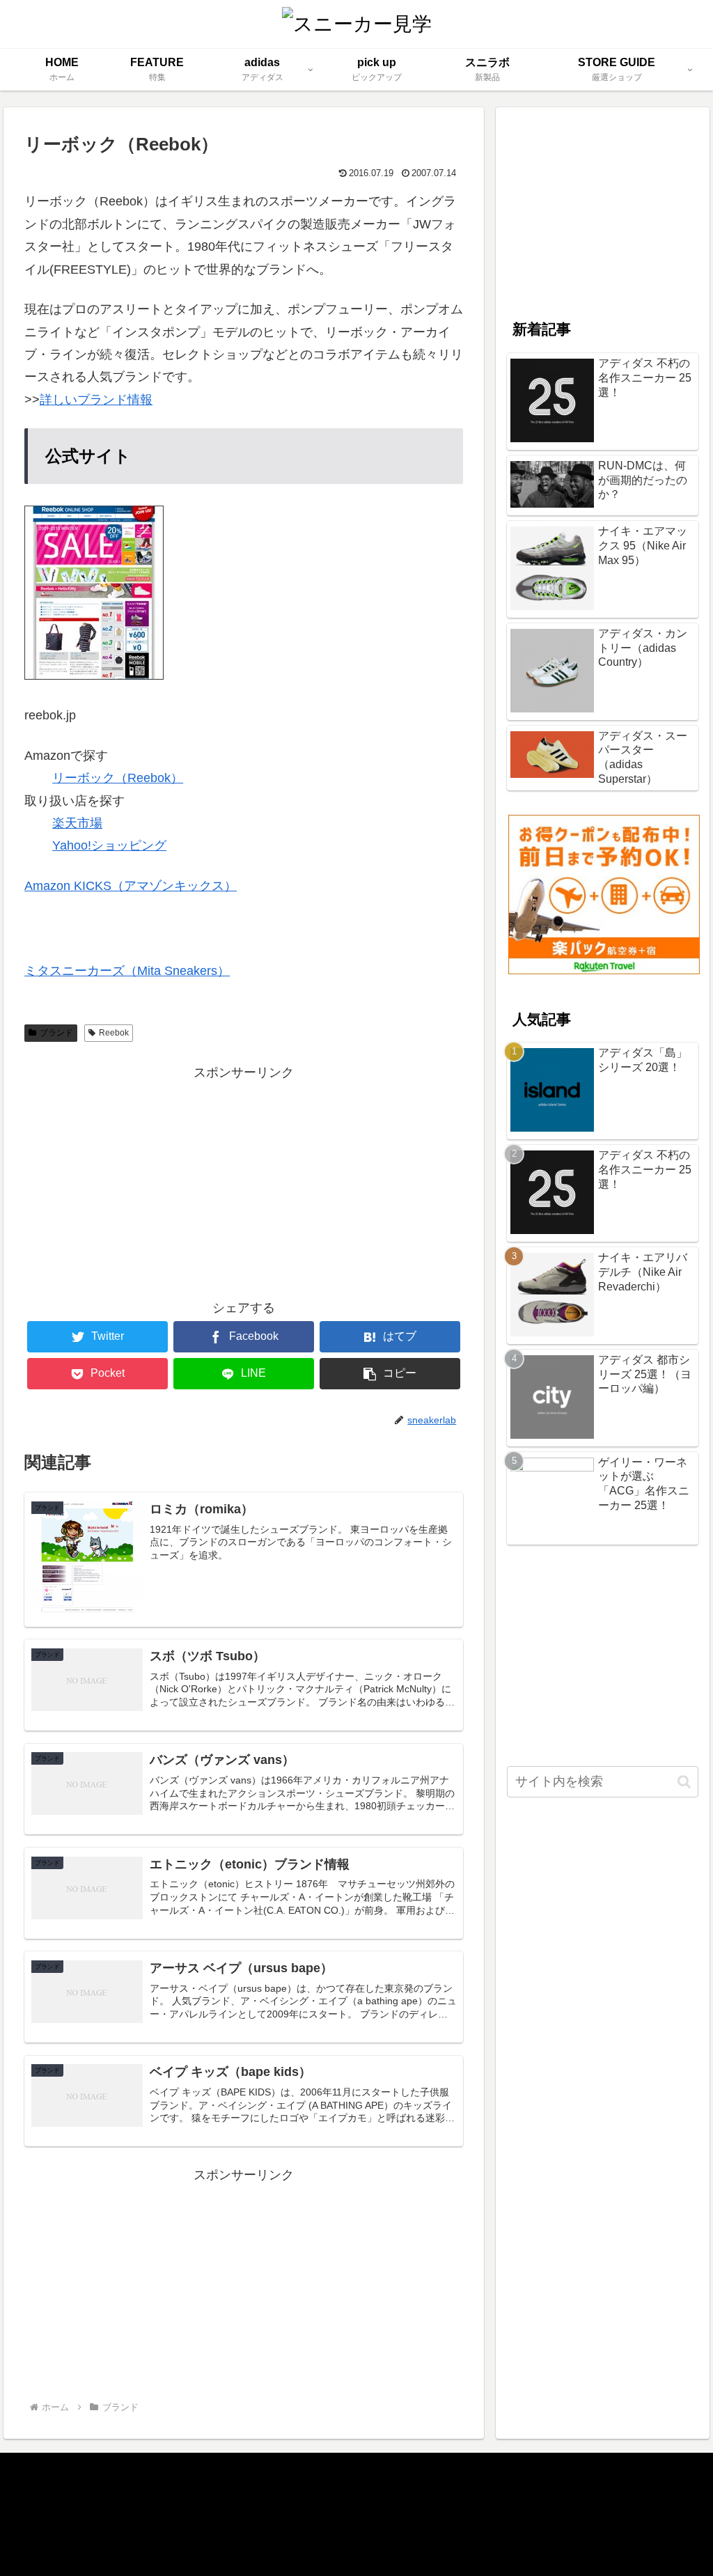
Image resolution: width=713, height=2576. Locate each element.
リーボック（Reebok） (118, 778)
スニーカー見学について (86, 2483)
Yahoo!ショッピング (109, 845)
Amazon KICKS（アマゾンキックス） (131, 886)
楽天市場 (77, 823)
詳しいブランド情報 (96, 400)
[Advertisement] (244, 1181)
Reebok (114, 1033)
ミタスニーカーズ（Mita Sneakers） (127, 971)
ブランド (56, 1033)
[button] (684, 1782)
